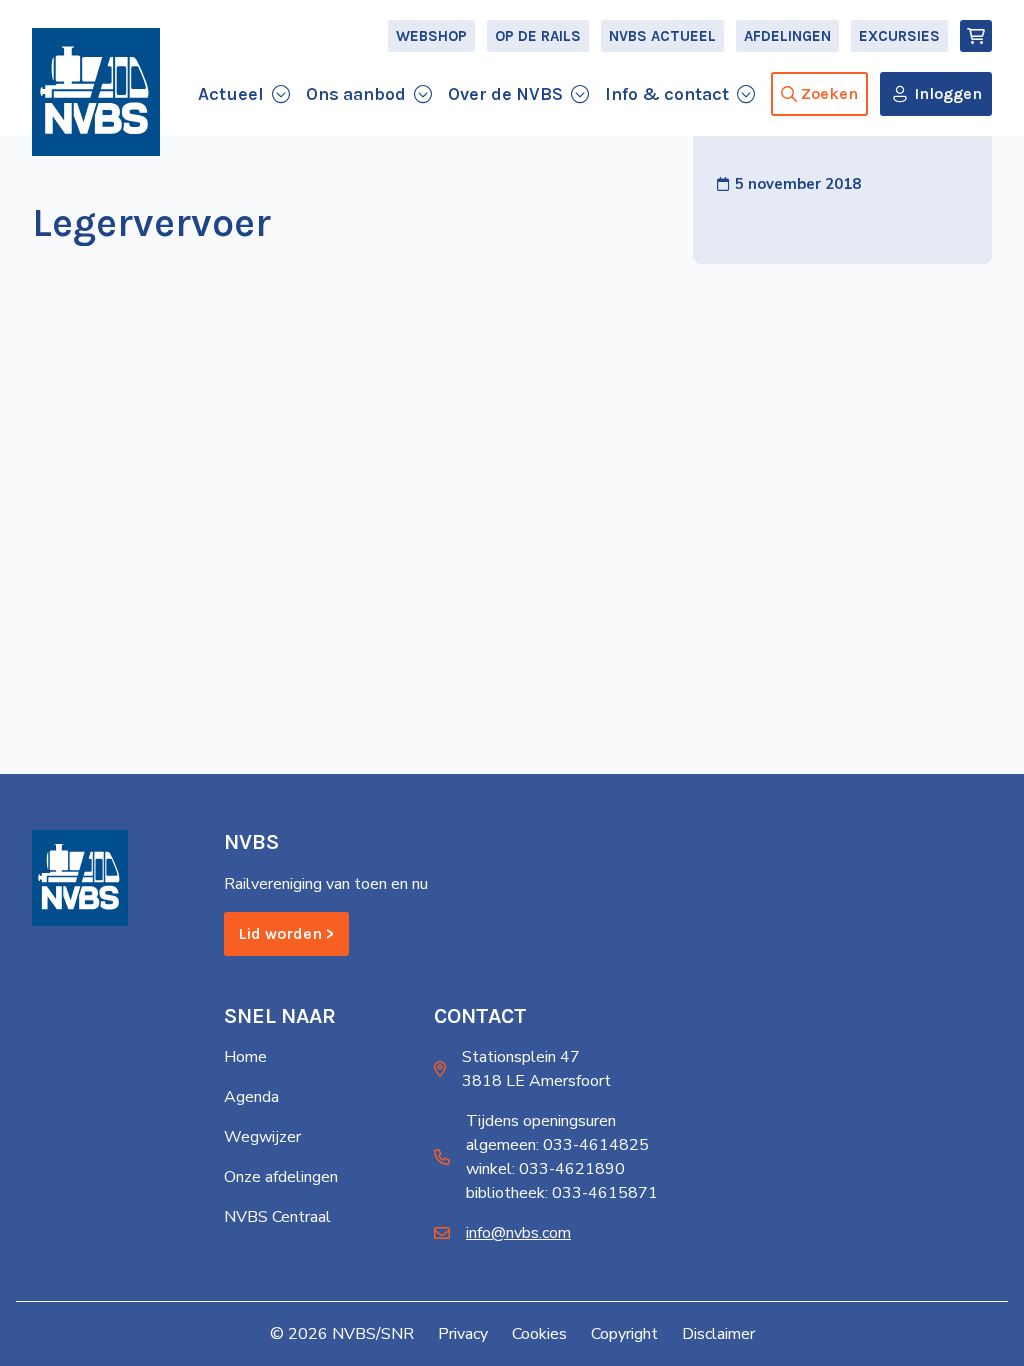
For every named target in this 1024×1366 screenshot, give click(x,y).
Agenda (251, 1097)
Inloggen (948, 93)
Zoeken (829, 93)
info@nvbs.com (518, 1233)
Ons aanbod (356, 94)
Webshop (431, 36)
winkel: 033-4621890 (545, 1169)
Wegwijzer (262, 1137)
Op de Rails (538, 36)
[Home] (96, 92)
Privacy (463, 1334)
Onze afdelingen (281, 1177)
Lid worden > (286, 933)
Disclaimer (718, 1334)
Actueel (231, 94)
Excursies (899, 36)
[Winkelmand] (976, 36)
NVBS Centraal (277, 1217)
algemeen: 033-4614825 (557, 1145)
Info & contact (667, 94)
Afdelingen (787, 36)
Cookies (539, 1334)
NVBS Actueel (662, 36)
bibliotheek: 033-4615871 (562, 1193)
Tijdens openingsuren (541, 1121)
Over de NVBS (505, 94)
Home (245, 1057)
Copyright (624, 1334)
